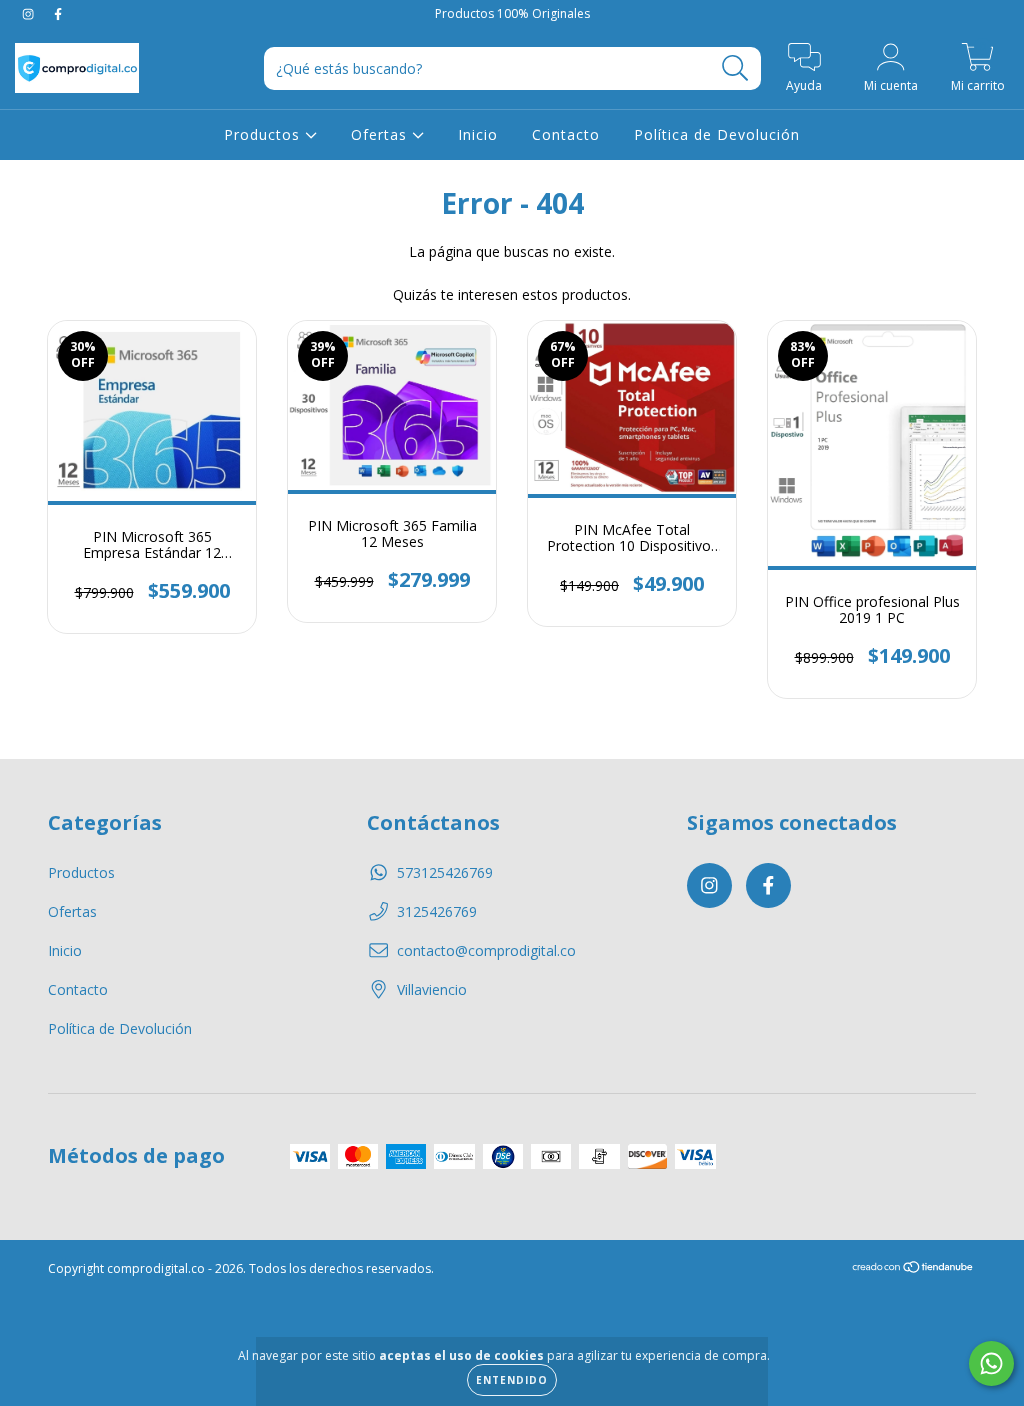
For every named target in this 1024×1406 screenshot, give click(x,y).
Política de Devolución (717, 134)
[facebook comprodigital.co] (58, 13)
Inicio (478, 134)
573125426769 (445, 872)
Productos (264, 134)
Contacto (566, 134)
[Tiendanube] (913, 1268)
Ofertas (381, 134)
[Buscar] (735, 68)
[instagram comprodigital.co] (30, 13)
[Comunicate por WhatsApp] (991, 1363)
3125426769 (437, 911)
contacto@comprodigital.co (486, 950)
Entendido (512, 1380)
